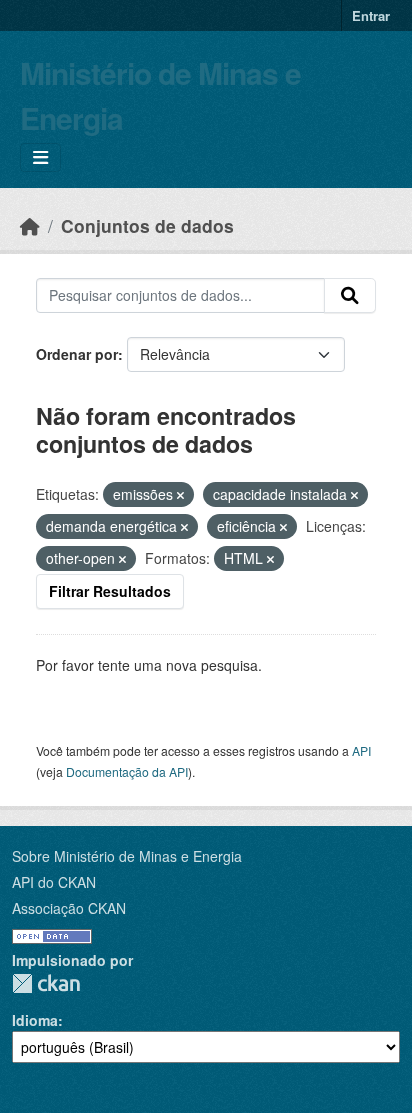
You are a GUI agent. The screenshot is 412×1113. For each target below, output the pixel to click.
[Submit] (350, 296)
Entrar (371, 15)
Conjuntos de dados (147, 225)
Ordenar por (77, 354)
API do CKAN (54, 882)
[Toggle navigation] (40, 157)
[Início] (30, 225)
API (361, 750)
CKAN (46, 983)
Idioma (35, 1020)
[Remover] (180, 495)
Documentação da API (127, 771)
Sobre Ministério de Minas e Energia (127, 856)
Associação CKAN (69, 908)
